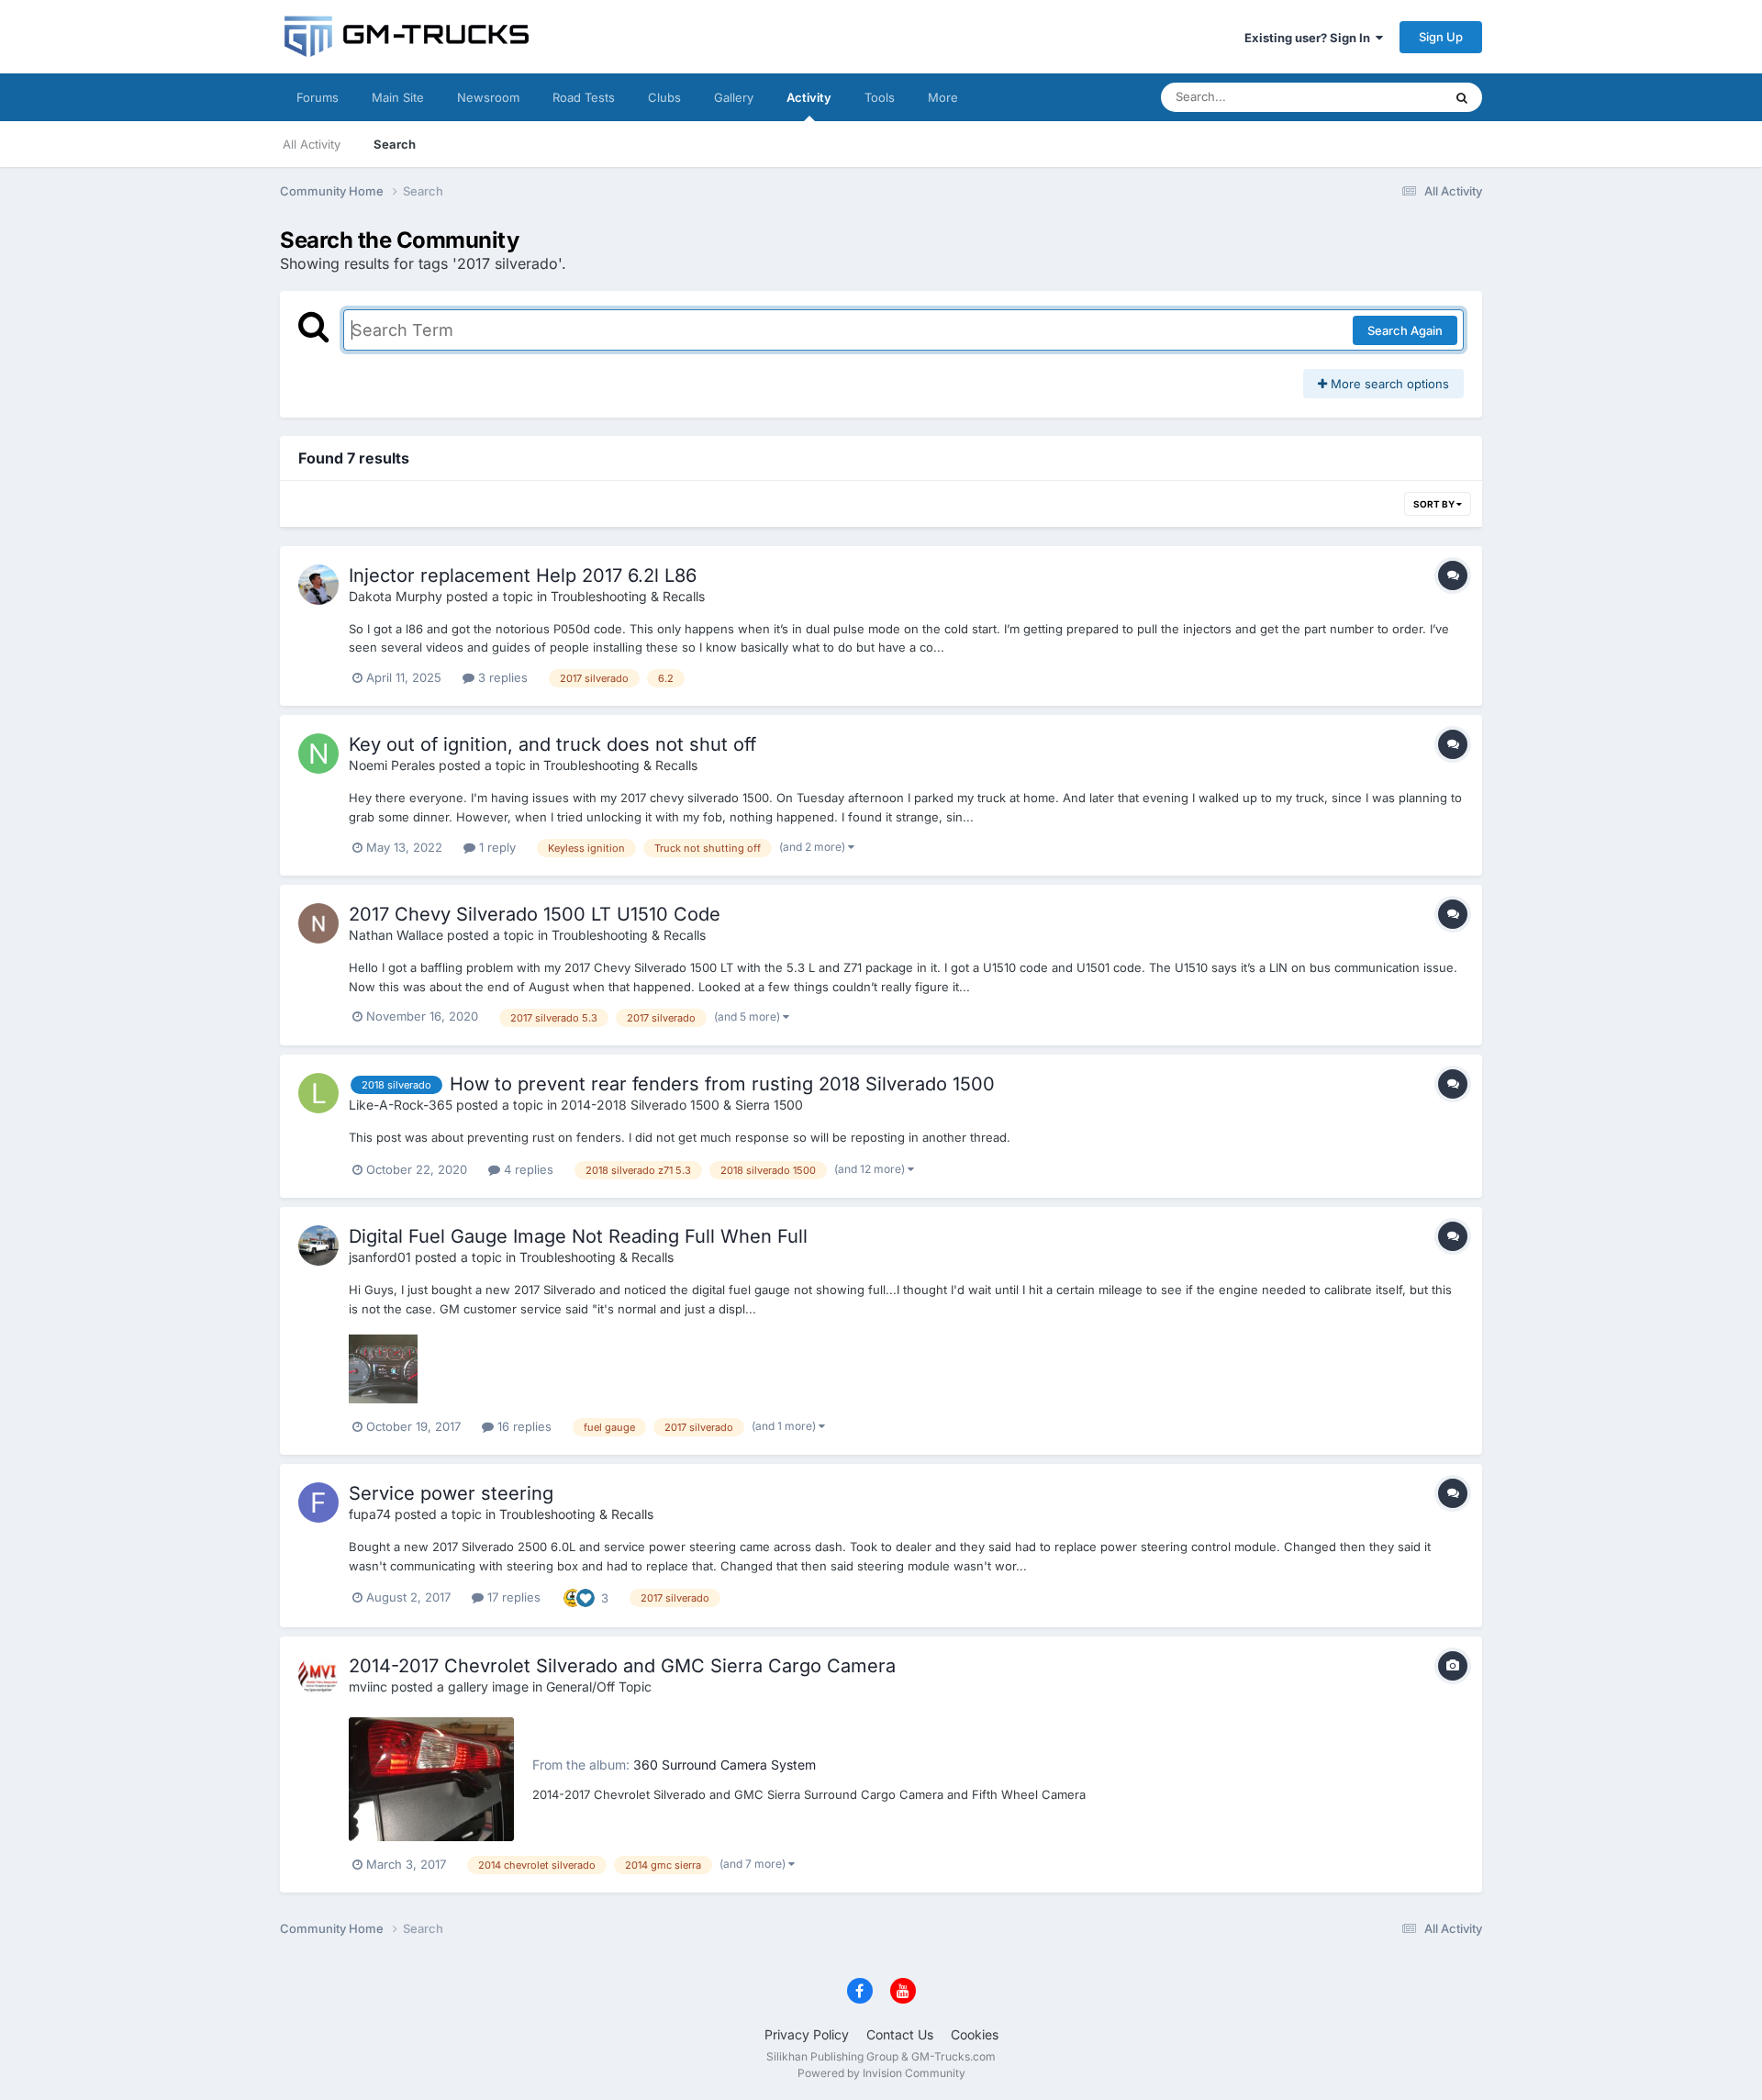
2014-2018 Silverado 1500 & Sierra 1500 (682, 1105)
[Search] (1462, 97)
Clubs (664, 97)
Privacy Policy (807, 2034)
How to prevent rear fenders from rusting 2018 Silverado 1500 (722, 1084)
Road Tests (584, 97)
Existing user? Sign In (1310, 38)
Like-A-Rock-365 (401, 1105)
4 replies (527, 1169)
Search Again (1405, 330)
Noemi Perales (392, 765)
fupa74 (370, 1514)
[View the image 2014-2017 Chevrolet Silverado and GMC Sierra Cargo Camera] (431, 1779)
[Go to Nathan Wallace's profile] (318, 923)
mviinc (368, 1687)
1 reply (496, 847)
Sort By (1435, 504)
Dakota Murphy (396, 596)
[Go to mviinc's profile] (318, 1675)
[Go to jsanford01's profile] (318, 1245)
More (943, 97)
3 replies (501, 677)
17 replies (512, 1597)
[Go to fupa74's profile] (318, 1502)
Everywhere (1385, 97)
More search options (1388, 384)
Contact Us (900, 2034)
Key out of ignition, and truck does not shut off (552, 744)
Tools (880, 97)
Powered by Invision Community (881, 2073)
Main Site (398, 97)
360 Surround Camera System (725, 1765)
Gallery (734, 97)
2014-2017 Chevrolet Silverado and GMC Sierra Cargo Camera (622, 1666)
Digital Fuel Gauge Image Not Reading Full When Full (578, 1236)
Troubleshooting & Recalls (628, 596)
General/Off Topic (599, 1687)
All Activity (312, 144)
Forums (318, 97)
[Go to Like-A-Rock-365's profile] (318, 1093)
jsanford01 (380, 1257)
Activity (809, 97)
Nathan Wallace (396, 935)
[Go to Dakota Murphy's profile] (318, 585)
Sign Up (1441, 37)
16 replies (523, 1426)
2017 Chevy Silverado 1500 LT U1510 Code (535, 914)
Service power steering (451, 1493)
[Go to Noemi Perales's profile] (318, 754)
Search (395, 144)
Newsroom (488, 97)
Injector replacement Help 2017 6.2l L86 (523, 575)
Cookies (975, 2034)
